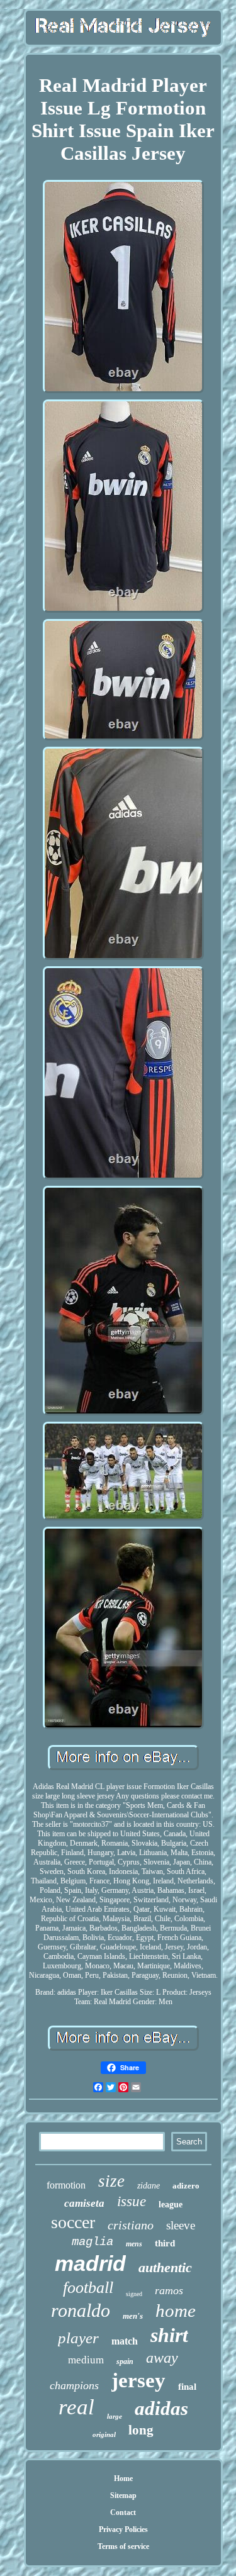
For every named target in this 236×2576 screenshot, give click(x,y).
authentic (165, 2267)
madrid (90, 2263)
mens (134, 2244)
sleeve (181, 2225)
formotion (66, 2185)
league (171, 2205)
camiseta (84, 2203)
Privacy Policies (123, 2529)
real (76, 2407)
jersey (138, 2380)
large (115, 2416)
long (141, 2430)
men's (133, 2316)
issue (132, 2201)
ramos (169, 2290)
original (104, 2434)
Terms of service (123, 2546)
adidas (161, 2408)
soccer (73, 2222)
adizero (186, 2186)
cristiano (131, 2225)
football (88, 2288)
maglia (93, 2242)
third (165, 2243)
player (78, 2338)
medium (86, 2360)
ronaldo (81, 2310)
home (176, 2311)
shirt (169, 2335)
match (125, 2341)
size (111, 2181)
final (187, 2387)
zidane (149, 2186)
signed (134, 2294)
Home (123, 2478)
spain (125, 2361)
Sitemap (123, 2495)
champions (74, 2385)
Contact (123, 2512)
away (162, 2358)
